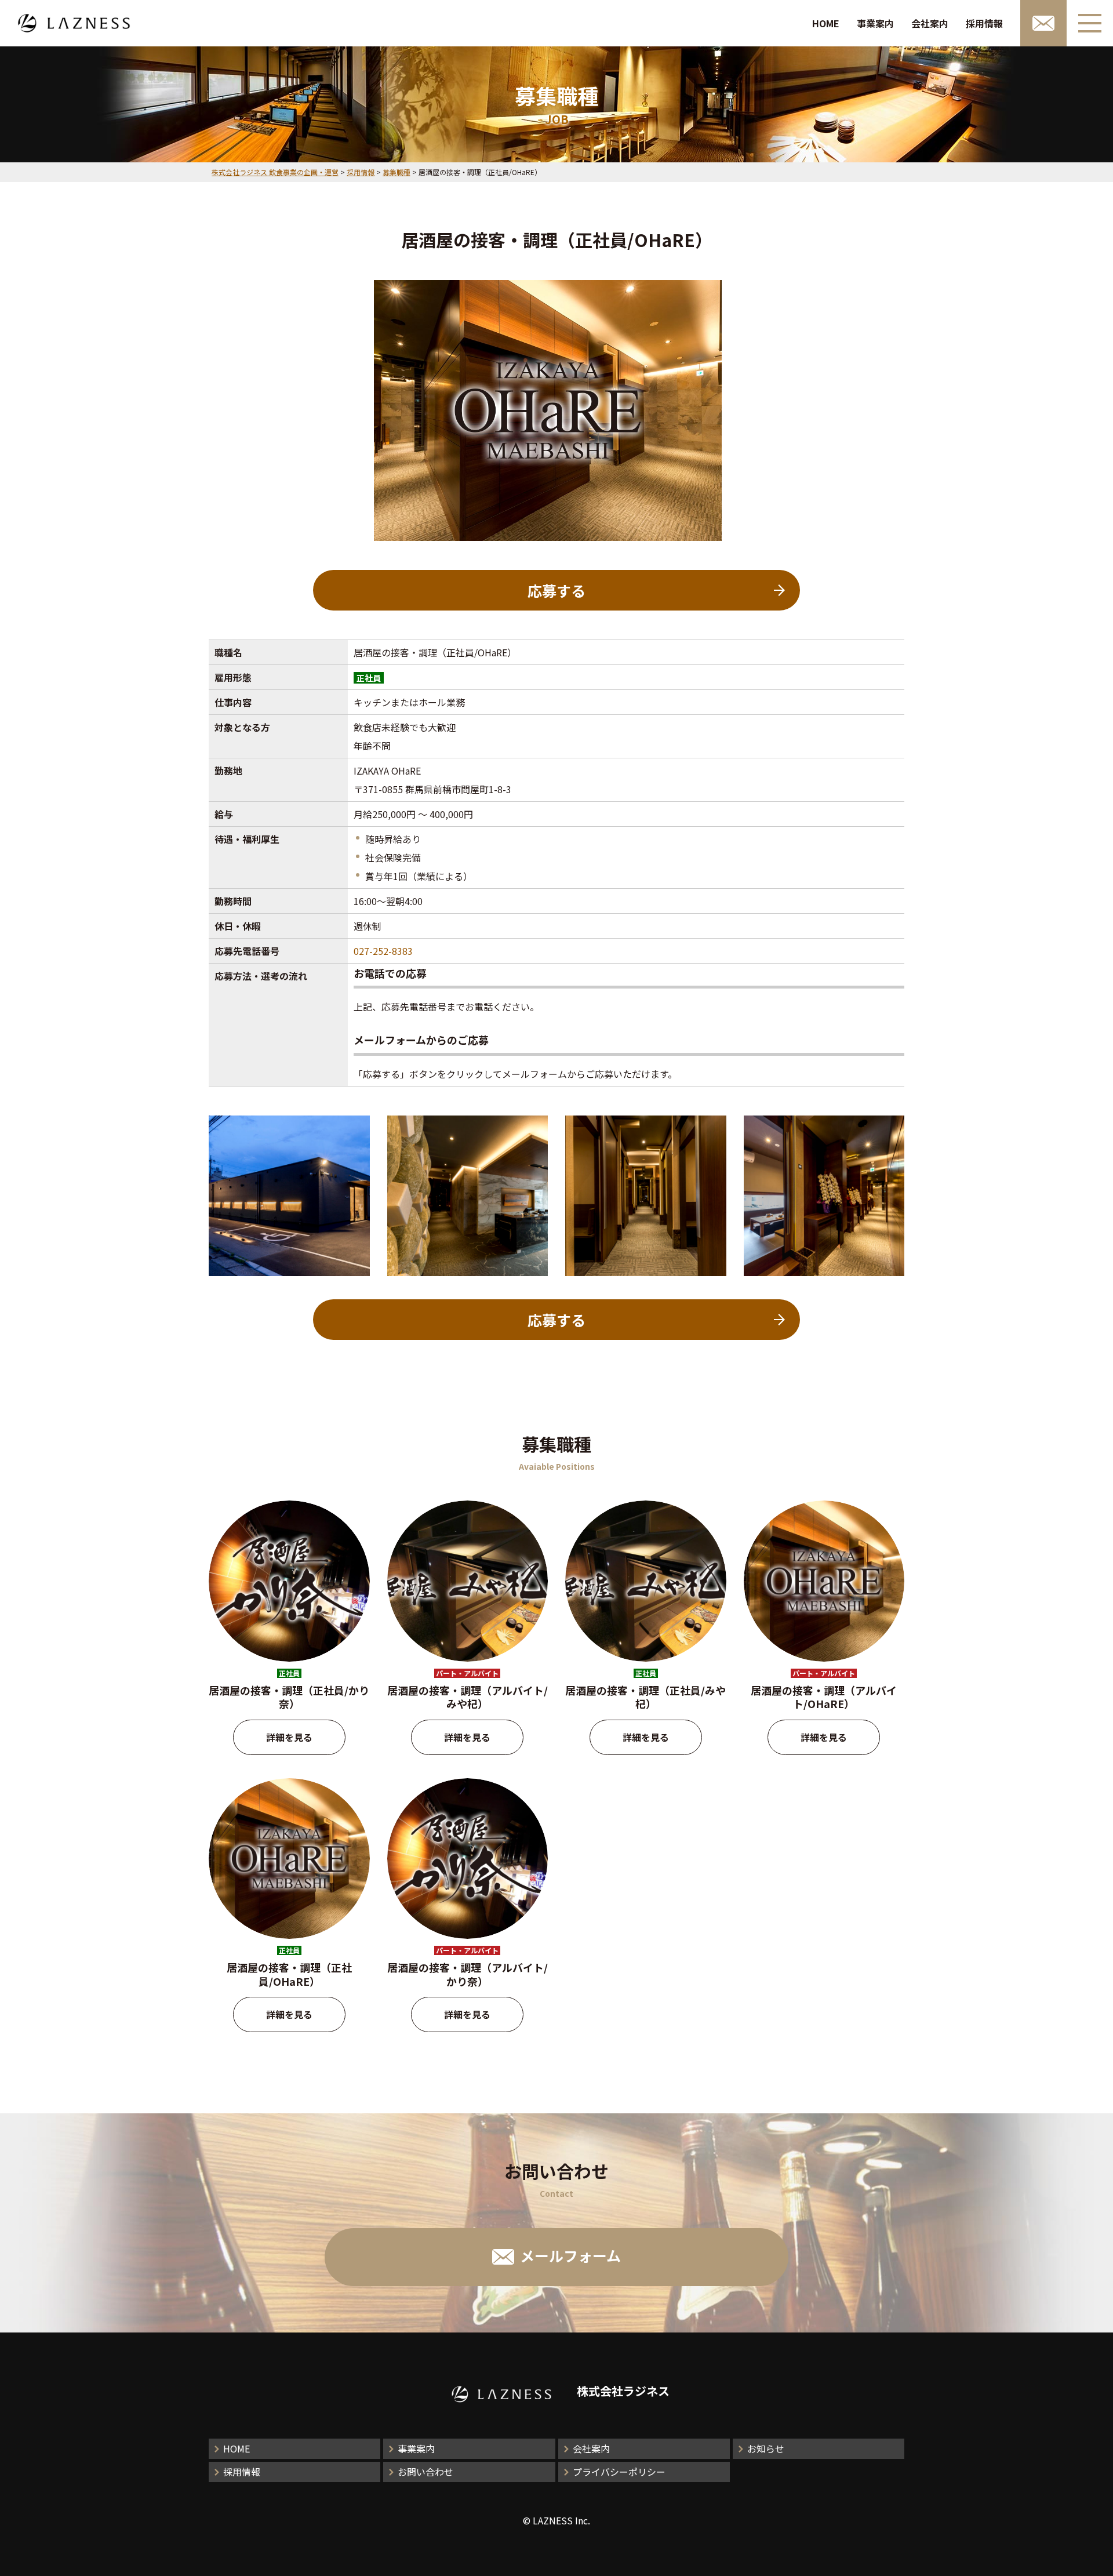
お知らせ (766, 2448)
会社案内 (930, 23)
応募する (556, 590)
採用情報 (984, 23)
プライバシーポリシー (619, 2472)
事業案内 (875, 23)
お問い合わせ (425, 2472)
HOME (826, 23)
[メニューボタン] (1090, 23)
